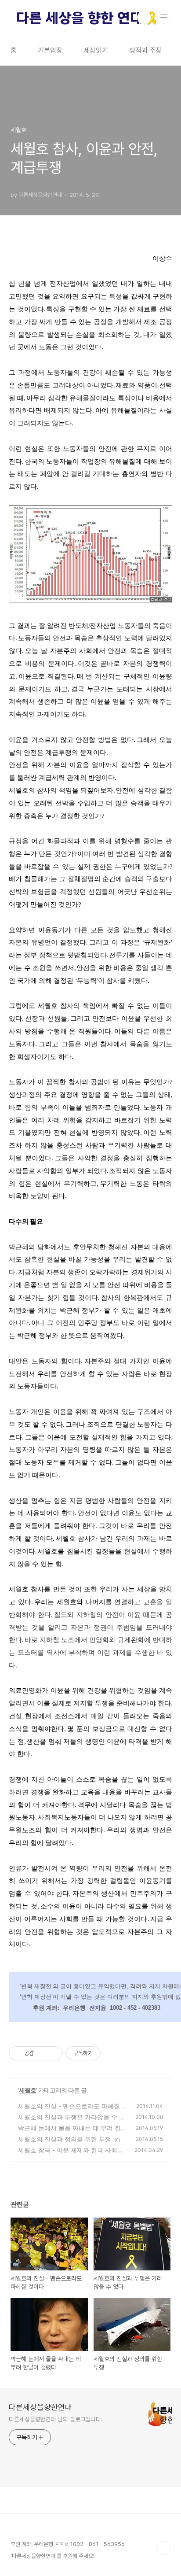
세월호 (27, 2090)
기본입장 (50, 50)
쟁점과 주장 (145, 50)
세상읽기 (96, 50)
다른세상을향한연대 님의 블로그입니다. (56, 2419)
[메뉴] (164, 17)
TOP (163, 2548)
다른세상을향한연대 (40, 2407)
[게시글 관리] (53, 2053)
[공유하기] (42, 2053)
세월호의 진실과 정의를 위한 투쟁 (65, 2139)
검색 (144, 18)
